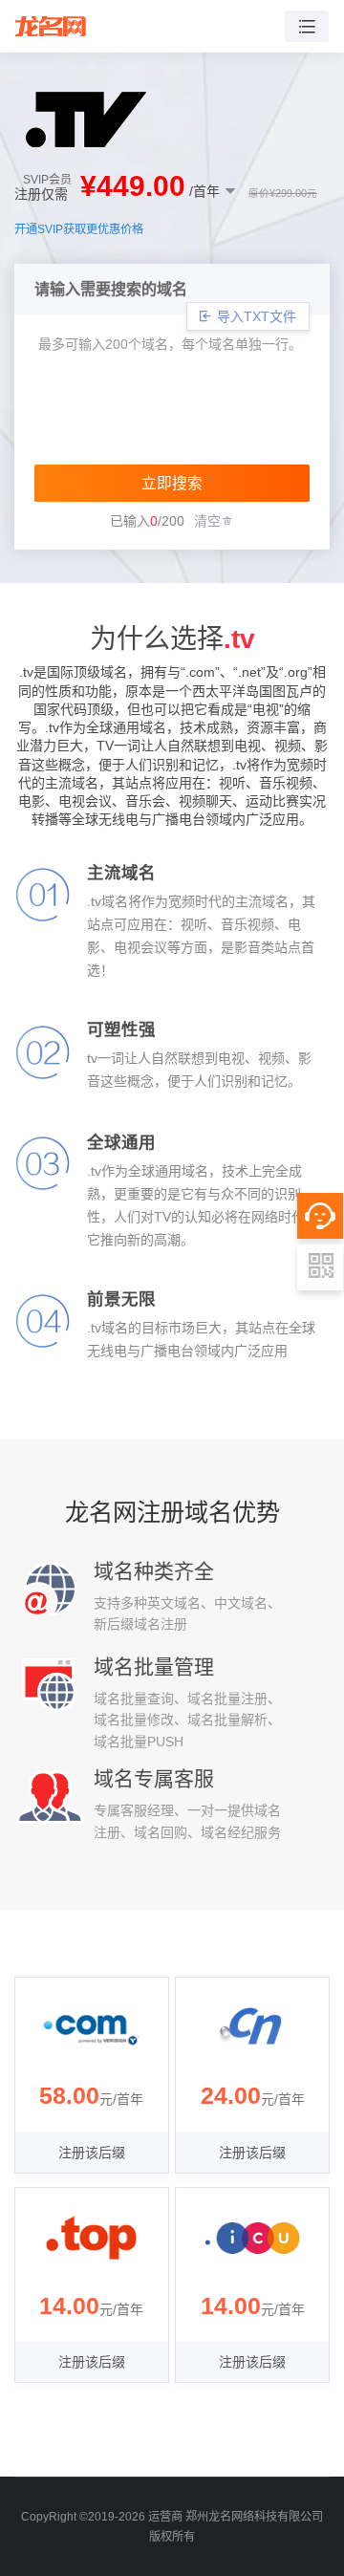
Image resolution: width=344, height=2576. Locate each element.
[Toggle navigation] (307, 26)
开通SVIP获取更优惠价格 (79, 229)
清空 (207, 521)
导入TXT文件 (255, 316)
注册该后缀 (92, 2153)
